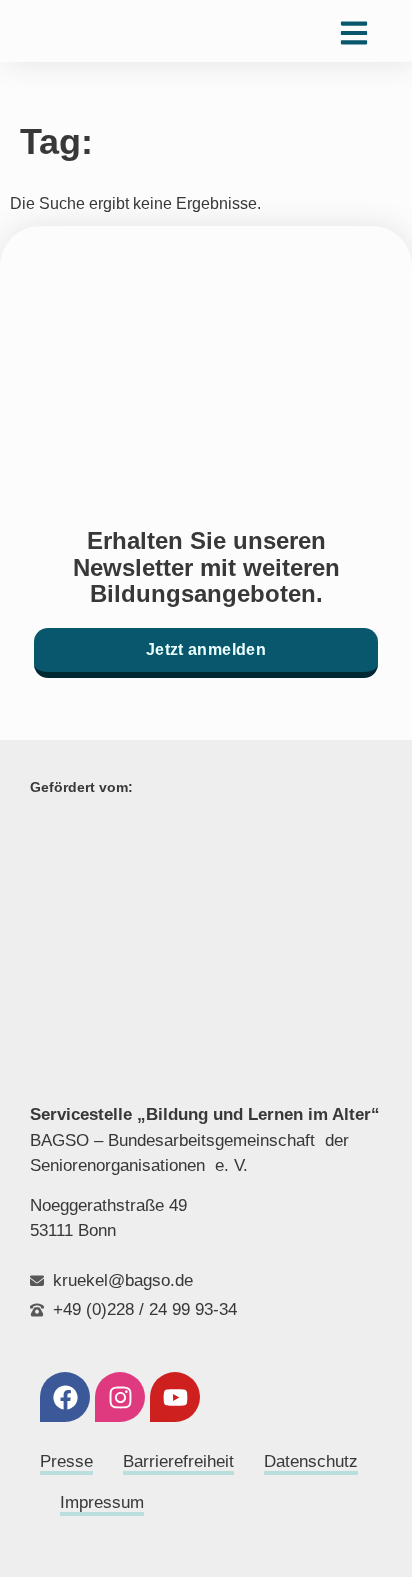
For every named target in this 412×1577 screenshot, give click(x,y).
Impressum (102, 1502)
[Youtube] (175, 1397)
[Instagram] (120, 1397)
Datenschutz (311, 1461)
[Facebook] (65, 1397)
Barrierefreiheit (178, 1461)
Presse (66, 1461)
